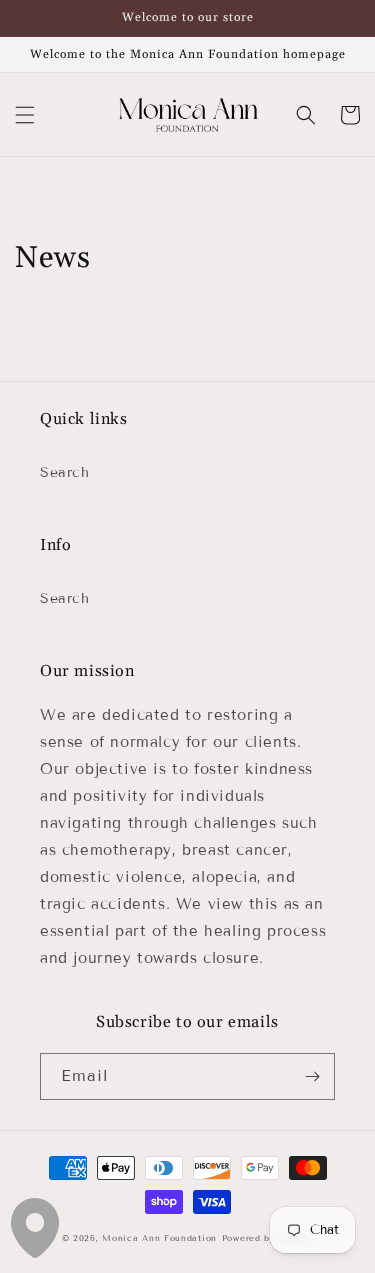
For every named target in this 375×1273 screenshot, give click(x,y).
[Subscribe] (312, 1076)
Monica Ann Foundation (159, 1238)
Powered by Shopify (268, 1238)
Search (65, 472)
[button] (25, 115)
